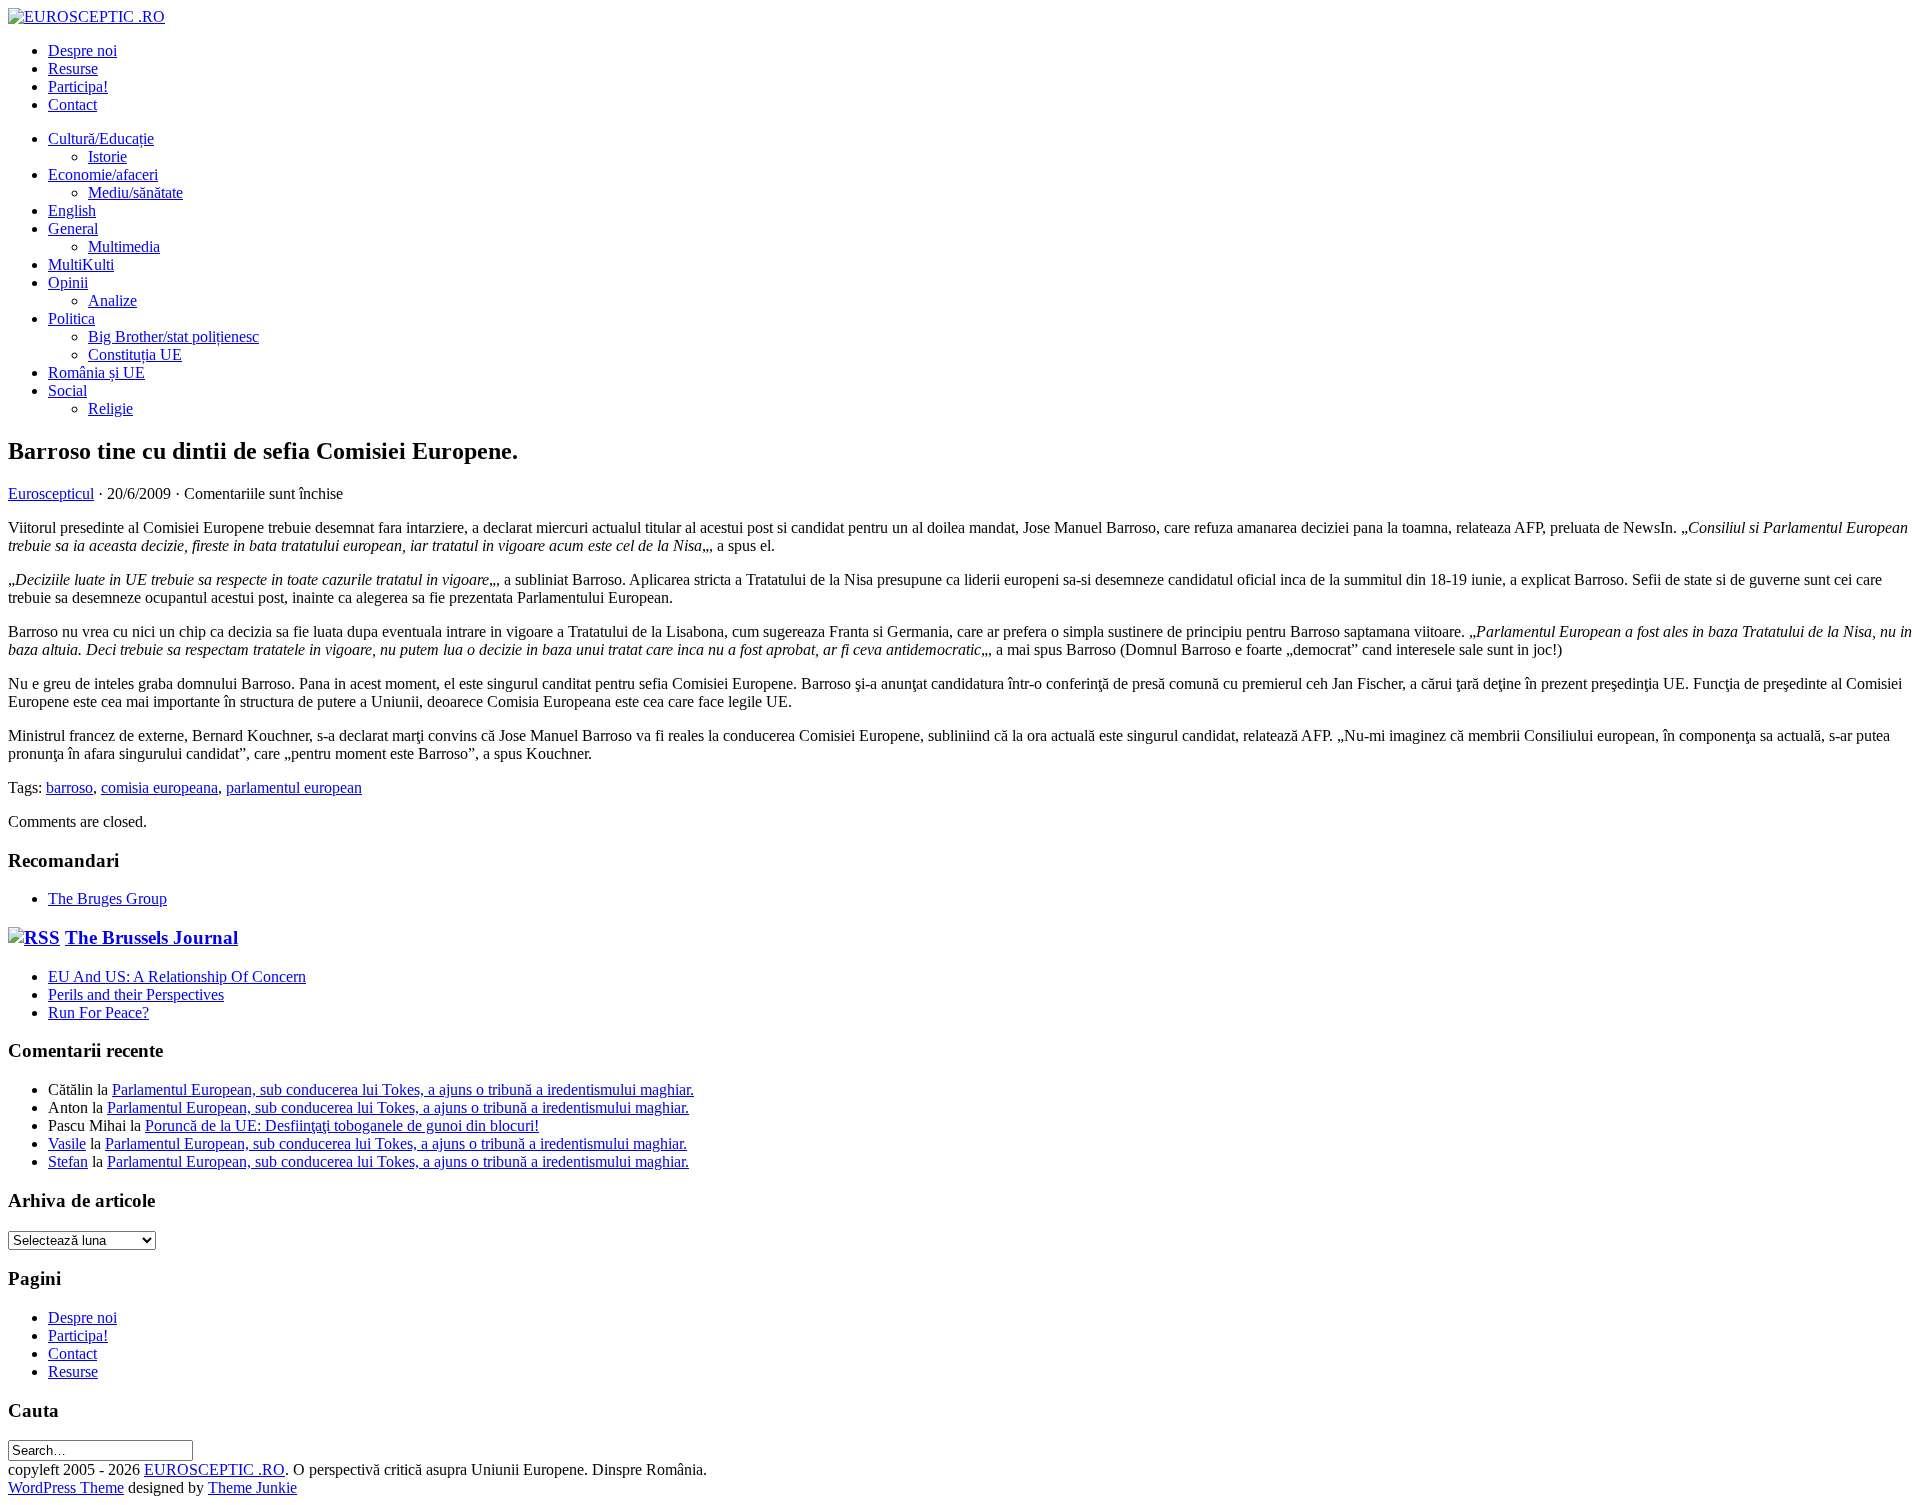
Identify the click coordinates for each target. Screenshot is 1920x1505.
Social (67, 390)
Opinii (68, 282)
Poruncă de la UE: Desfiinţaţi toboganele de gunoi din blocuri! (342, 1125)
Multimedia (124, 246)
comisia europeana (159, 787)
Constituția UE (135, 354)
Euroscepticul (51, 493)
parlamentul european (294, 787)
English (72, 210)
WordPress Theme (66, 1487)
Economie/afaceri (103, 174)
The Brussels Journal (151, 937)
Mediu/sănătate (135, 192)
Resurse (73, 68)
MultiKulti (81, 264)
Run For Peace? (98, 1012)
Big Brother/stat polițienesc (173, 336)
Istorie (107, 156)
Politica (71, 318)
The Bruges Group (107, 898)
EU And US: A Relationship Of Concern (177, 976)
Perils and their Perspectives (136, 994)
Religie (110, 408)
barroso (69, 787)
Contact (72, 104)
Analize (112, 300)
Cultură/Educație (101, 138)
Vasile (67, 1143)
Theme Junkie (252, 1487)
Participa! (78, 86)
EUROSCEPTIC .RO (214, 1469)
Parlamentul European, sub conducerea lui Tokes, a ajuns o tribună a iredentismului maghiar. (403, 1089)
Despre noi (82, 50)
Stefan (68, 1161)
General (73, 228)
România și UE (96, 372)
